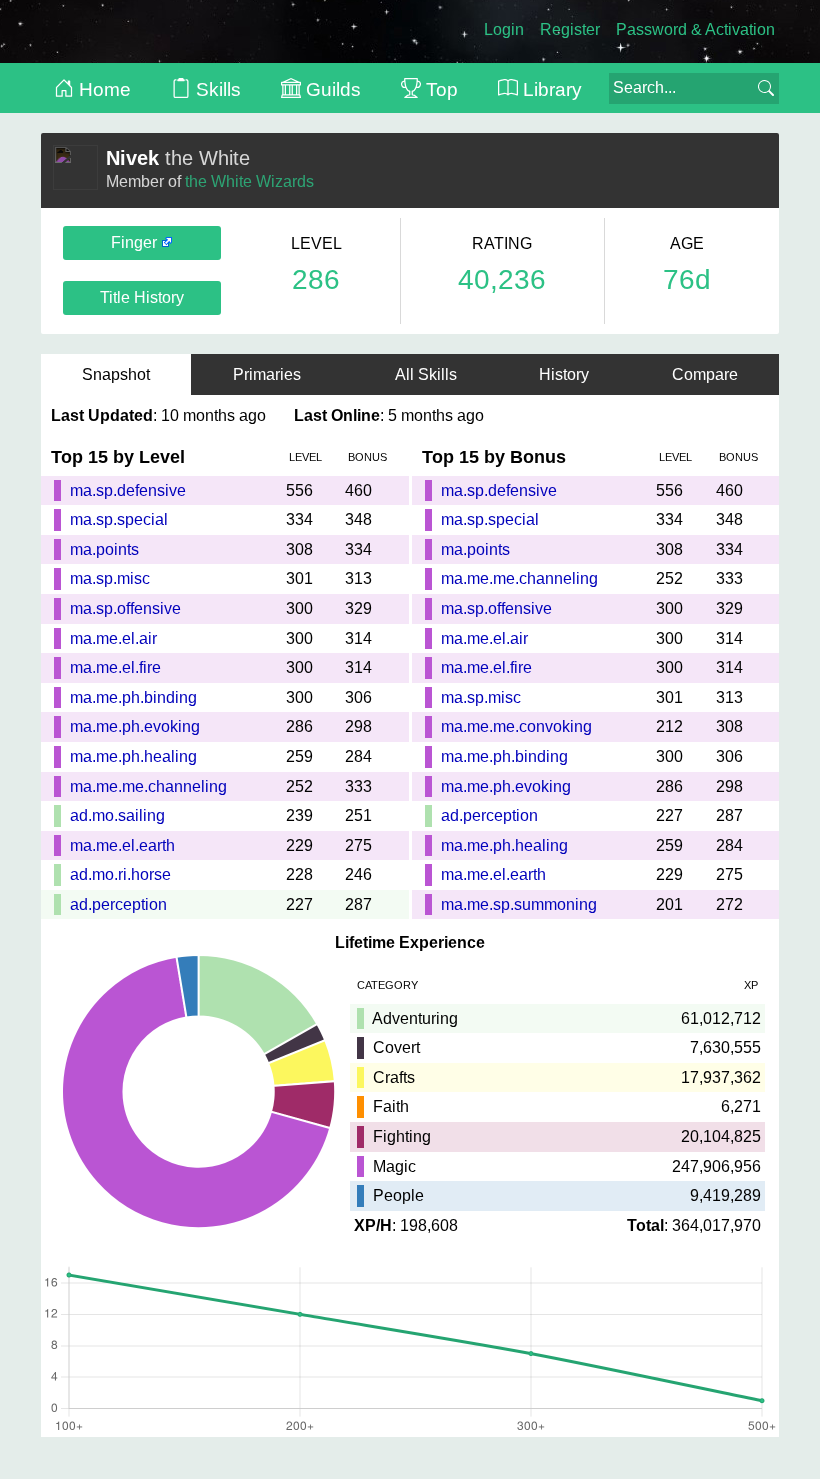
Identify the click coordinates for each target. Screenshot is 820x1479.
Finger (136, 242)
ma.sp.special (119, 519)
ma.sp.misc (110, 578)
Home (102, 89)
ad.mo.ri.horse (120, 874)
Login (504, 29)
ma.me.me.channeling (148, 786)
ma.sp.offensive (125, 608)
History (564, 374)
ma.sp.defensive (128, 490)
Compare (705, 374)
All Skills (426, 374)
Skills (216, 89)
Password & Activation (695, 29)
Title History (142, 297)
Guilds (331, 89)
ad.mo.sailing (117, 815)
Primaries (273, 374)
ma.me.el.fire (115, 667)
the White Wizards (249, 181)
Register (570, 29)
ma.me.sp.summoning (519, 904)
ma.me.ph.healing (133, 756)
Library (550, 89)
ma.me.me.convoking (516, 726)
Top (439, 89)
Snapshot (116, 374)
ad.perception (118, 904)
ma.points (104, 549)
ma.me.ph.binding (133, 697)
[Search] (766, 88)
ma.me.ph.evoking (135, 726)
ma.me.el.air (113, 638)
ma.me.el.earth (122, 845)
